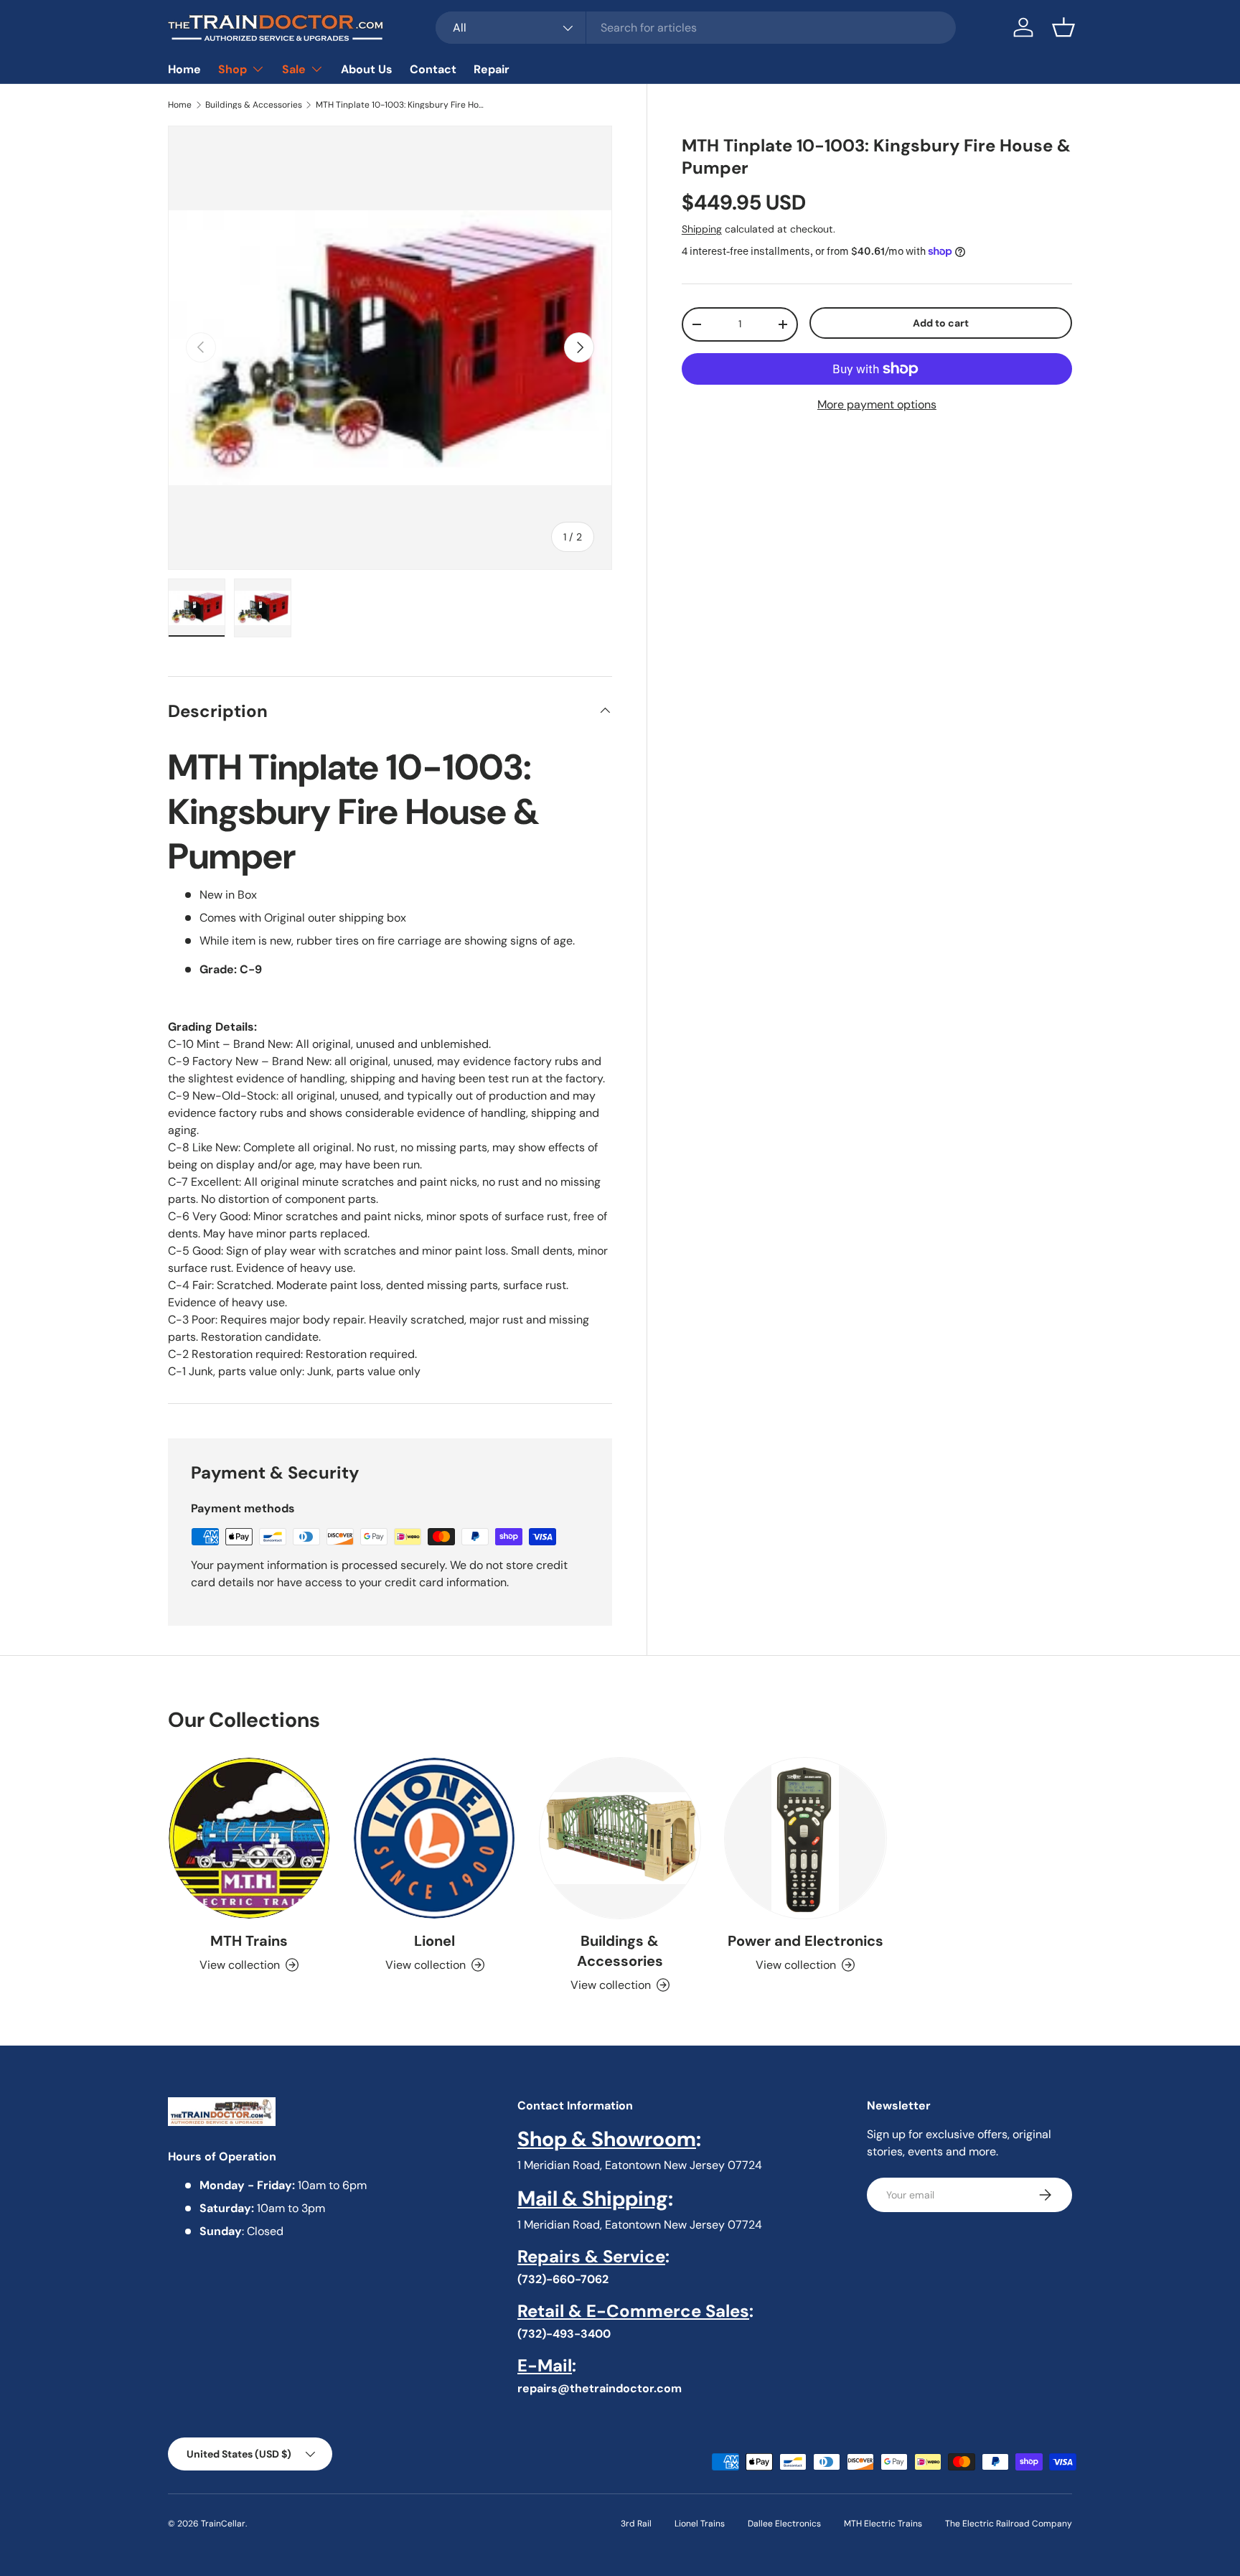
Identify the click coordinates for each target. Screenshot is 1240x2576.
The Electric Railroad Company (1009, 2524)
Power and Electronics (805, 1941)
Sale (294, 69)
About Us (367, 69)
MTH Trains (249, 1941)
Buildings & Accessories (254, 105)
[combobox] (696, 28)
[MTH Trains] (249, 1838)
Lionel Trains (700, 2524)
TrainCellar (223, 2524)
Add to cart (941, 323)
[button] (1063, 27)
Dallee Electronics (784, 2524)
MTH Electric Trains (883, 2524)
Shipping (702, 229)
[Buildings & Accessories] (620, 1838)
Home (184, 69)
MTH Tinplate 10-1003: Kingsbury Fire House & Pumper (402, 105)
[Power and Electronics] (805, 1838)
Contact (433, 69)
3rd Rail (636, 2524)
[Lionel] (434, 1838)
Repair (492, 69)
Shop (232, 69)
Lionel (435, 1941)
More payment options (877, 404)
